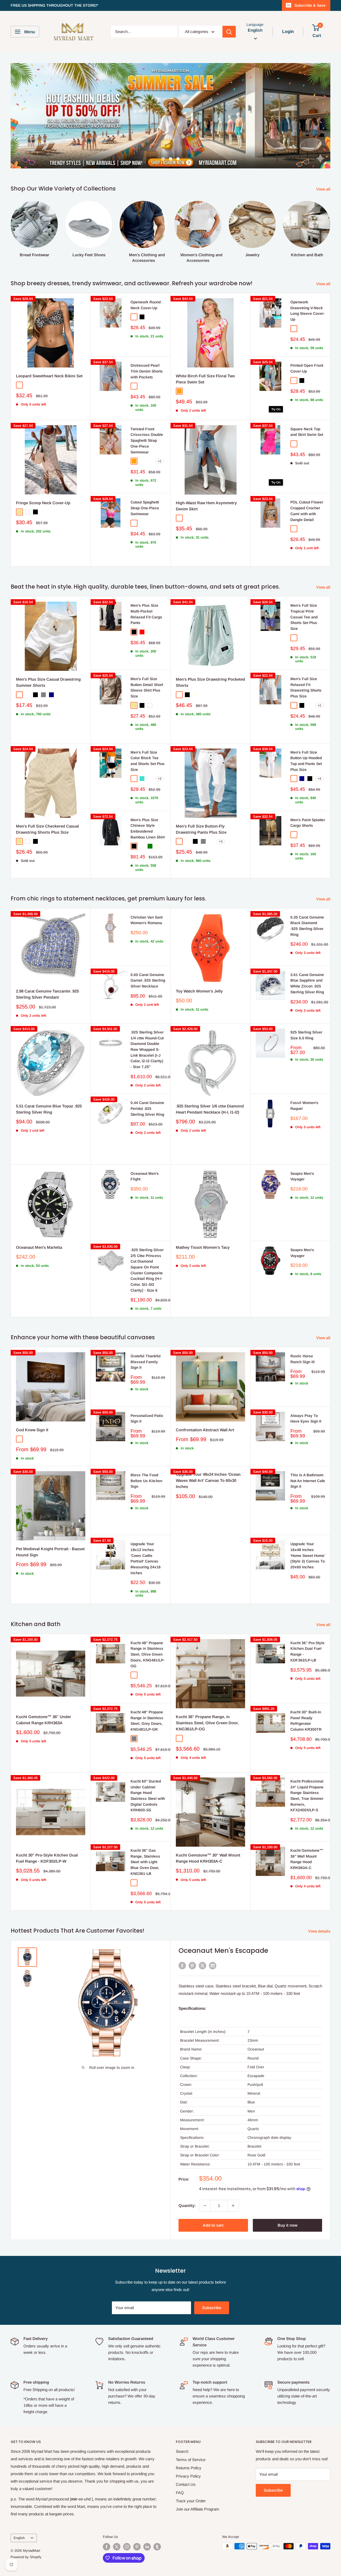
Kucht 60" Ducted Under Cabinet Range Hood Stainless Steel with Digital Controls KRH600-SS (148, 1770)
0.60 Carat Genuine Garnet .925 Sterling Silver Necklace (148, 955)
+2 (160, 436)
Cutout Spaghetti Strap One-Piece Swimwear (145, 482)
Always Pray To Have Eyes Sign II (306, 1393)
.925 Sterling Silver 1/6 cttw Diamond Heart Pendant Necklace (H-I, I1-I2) (210, 1084)
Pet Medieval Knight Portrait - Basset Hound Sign (50, 1526)
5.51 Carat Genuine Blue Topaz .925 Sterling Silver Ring (49, 1084)
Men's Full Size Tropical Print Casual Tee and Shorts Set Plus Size (304, 591)
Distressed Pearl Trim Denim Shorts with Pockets (147, 346)
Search (182, 2426)
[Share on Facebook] (182, 1940)
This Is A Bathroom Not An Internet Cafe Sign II (308, 1455)
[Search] (229, 32)
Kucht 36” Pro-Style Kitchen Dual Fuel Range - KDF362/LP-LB (307, 1626)
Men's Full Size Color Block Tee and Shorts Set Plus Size (148, 735)
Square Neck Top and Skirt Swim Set (307, 406)
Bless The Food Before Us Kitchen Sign (146, 1455)
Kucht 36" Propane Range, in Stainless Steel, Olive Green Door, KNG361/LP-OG (207, 1697)
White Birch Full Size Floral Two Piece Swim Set (205, 353)
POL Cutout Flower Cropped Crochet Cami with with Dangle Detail (307, 485)
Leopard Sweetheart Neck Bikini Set (49, 350)
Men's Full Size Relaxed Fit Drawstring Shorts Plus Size (306, 662)
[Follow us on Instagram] (127, 2521)
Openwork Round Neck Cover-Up (146, 279)
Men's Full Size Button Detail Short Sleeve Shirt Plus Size (147, 662)
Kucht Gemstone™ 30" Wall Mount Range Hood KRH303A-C (208, 1833)
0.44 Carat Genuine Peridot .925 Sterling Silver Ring (147, 1083)
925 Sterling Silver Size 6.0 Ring (306, 1010)
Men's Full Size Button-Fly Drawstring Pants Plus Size (201, 804)
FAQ (180, 2467)
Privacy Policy (188, 2451)
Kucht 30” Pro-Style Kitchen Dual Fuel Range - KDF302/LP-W (47, 1833)
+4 (319, 753)
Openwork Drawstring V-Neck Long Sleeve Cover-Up (308, 285)
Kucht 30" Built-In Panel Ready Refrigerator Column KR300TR (306, 1695)
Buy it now (287, 2200)
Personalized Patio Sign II (147, 1393)
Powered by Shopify (26, 2531)
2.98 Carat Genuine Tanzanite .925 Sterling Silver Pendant (47, 969)
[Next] (330, 201)
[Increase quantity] (233, 2180)
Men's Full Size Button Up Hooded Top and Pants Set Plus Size (306, 735)
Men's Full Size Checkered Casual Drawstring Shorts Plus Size (47, 804)
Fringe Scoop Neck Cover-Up (43, 477)
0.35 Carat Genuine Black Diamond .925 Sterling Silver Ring (307, 900)
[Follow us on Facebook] (107, 2521)
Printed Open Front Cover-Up (307, 343)
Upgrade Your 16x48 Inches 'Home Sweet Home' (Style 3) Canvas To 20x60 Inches (308, 1530)
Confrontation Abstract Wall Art (205, 1404)
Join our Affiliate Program (198, 2484)
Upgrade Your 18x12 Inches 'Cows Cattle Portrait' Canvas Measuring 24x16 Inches (146, 1533)
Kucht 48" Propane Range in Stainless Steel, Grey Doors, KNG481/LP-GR (147, 1695)
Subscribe (212, 2282)
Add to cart (213, 2200)
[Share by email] (213, 1940)
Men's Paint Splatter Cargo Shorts (308, 797)
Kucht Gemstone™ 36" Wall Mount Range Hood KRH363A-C (307, 1833)
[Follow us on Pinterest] (137, 2521)
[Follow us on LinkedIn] (147, 2521)
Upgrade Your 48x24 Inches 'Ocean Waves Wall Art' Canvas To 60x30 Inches (208, 1455)
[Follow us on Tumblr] (157, 2521)
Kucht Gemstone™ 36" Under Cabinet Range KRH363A (44, 1694)
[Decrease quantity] (205, 2180)
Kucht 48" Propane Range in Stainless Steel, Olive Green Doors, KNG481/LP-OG (148, 1629)
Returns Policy (189, 2442)
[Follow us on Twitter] (117, 2521)
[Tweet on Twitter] (202, 1940)
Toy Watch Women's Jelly (199, 966)
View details (320, 1906)
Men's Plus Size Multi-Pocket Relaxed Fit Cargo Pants (146, 588)
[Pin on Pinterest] (192, 1940)
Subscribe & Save (310, 5)
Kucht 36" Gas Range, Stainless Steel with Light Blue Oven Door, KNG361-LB (145, 1836)
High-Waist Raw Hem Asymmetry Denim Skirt (206, 480)
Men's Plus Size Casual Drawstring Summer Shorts (48, 657)
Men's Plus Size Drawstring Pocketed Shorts (210, 657)
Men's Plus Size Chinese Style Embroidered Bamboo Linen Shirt (148, 803)
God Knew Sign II (32, 1404)
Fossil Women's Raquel (304, 1080)
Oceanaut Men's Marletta (39, 1222)
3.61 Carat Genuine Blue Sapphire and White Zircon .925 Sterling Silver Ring (307, 958)
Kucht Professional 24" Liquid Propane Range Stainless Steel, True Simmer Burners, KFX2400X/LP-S (307, 1770)
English (19, 2512)
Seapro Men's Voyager (302, 1151)
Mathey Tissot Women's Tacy (203, 1222)
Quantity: (187, 2180)
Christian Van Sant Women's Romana (147, 895)
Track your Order (191, 2475)
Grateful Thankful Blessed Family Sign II (146, 1336)
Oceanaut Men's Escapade (223, 1925)
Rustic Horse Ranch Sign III (303, 1333)
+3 (160, 753)
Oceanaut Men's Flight (145, 1151)
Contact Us (186, 2459)
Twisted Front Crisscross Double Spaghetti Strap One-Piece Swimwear (147, 415)
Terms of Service (191, 2434)
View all (324, 164)
